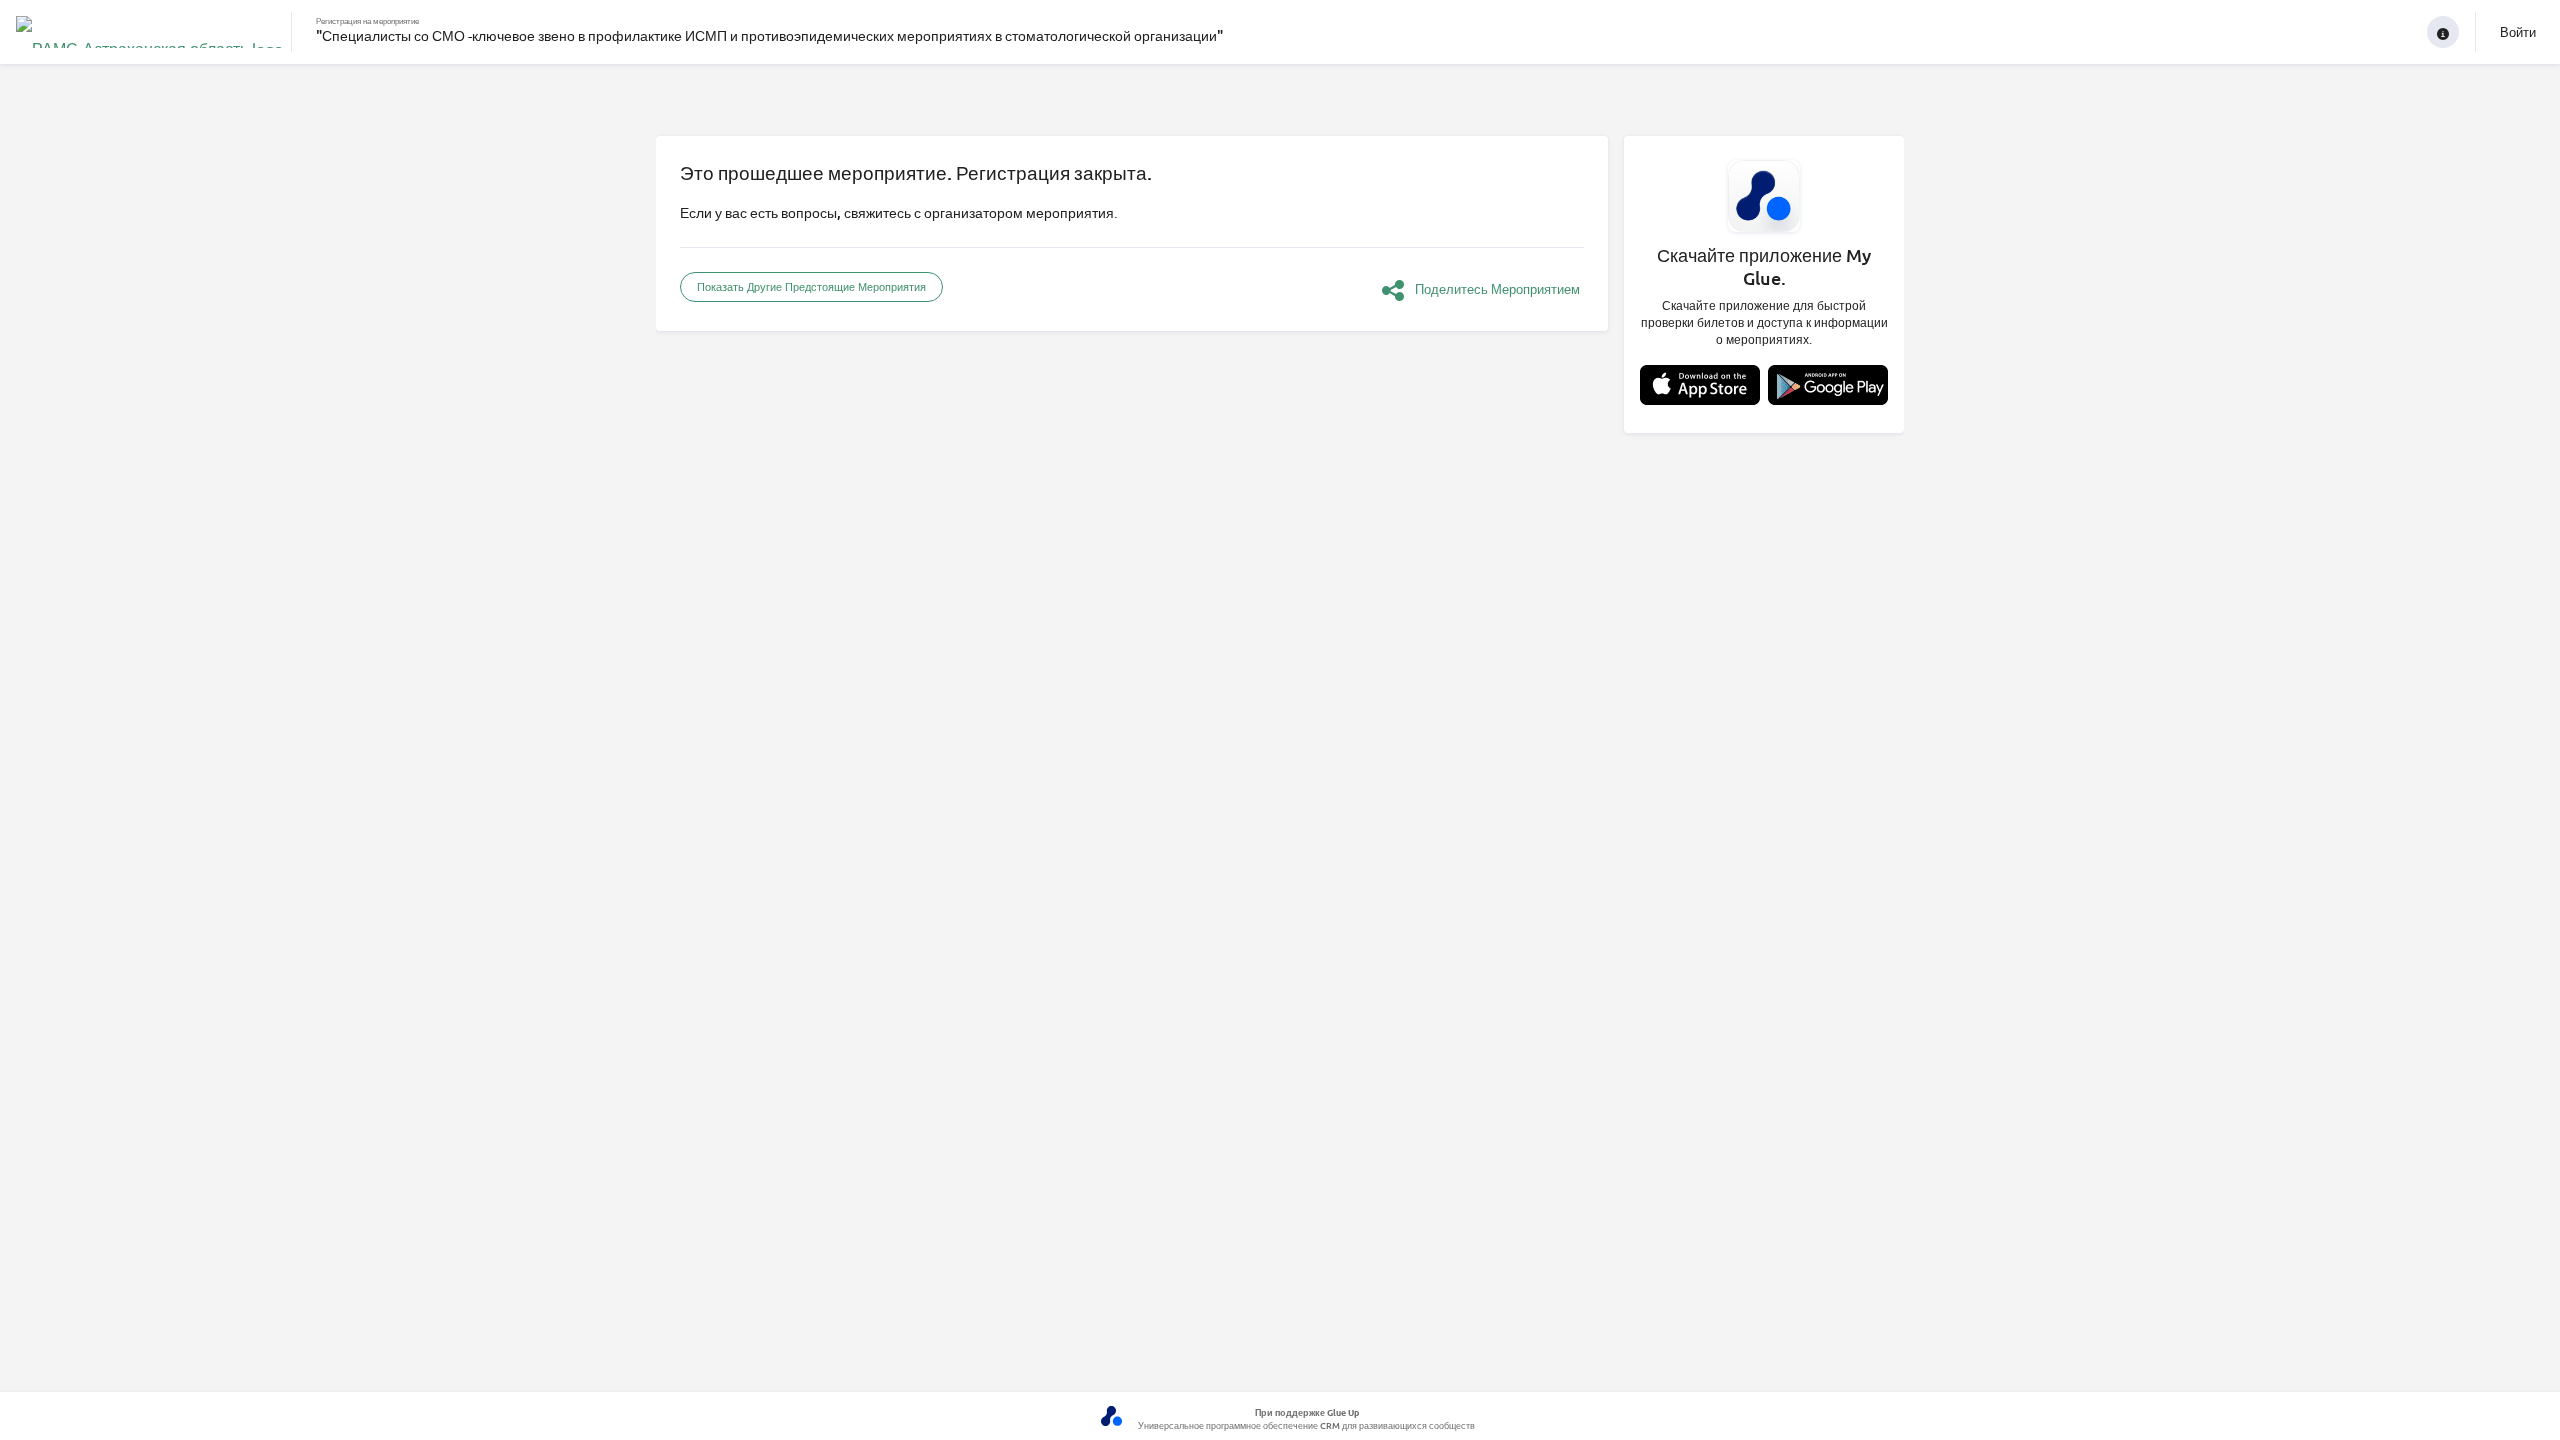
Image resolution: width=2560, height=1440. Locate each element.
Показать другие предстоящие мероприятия (811, 286)
